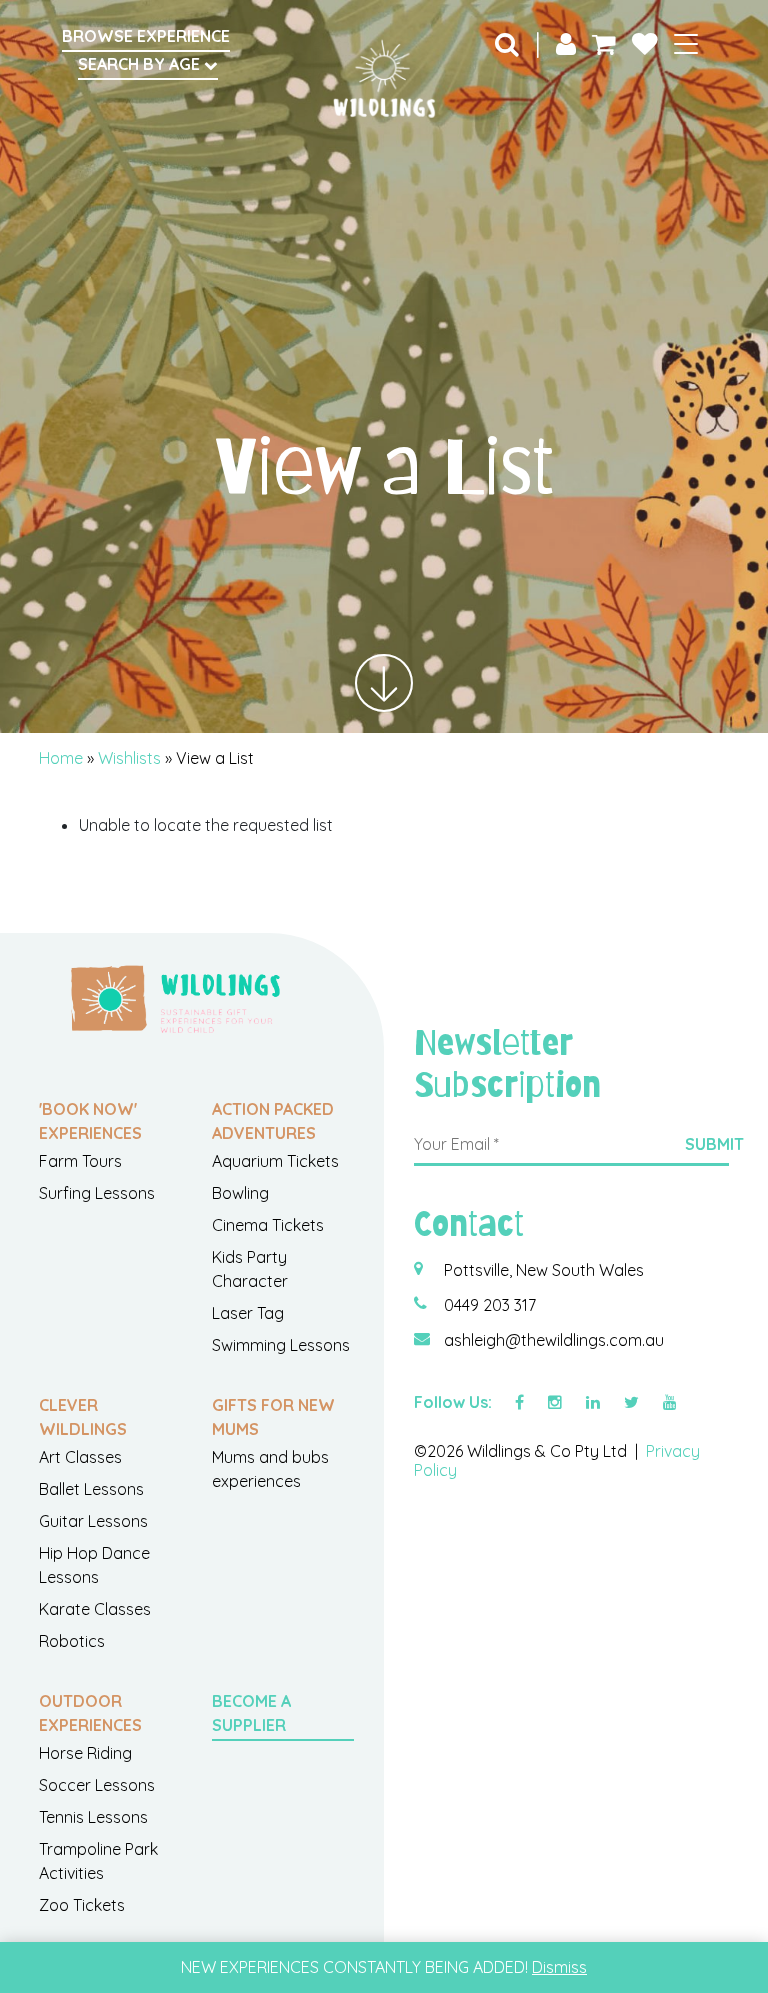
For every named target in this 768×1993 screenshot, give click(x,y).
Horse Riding (85, 1753)
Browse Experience (146, 36)
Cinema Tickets (268, 1225)
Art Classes (80, 1457)
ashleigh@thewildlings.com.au (554, 1340)
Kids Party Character (250, 1269)
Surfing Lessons (97, 1193)
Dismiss (559, 1967)
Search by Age (141, 64)
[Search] (507, 43)
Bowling (240, 1193)
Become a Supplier (251, 1713)
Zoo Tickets (82, 1905)
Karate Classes (95, 1609)
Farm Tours (80, 1161)
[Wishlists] (645, 43)
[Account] (566, 43)
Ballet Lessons (91, 1489)
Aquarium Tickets (275, 1161)
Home (61, 758)
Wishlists (129, 758)
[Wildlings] (384, 79)
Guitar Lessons (93, 1521)
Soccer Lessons (97, 1785)
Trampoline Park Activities (98, 1861)
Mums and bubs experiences (270, 1469)
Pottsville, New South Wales (544, 1270)
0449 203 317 (490, 1305)
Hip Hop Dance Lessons (94, 1565)
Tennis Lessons (93, 1817)
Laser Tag (248, 1313)
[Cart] (604, 43)
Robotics (72, 1641)
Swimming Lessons (281, 1345)
